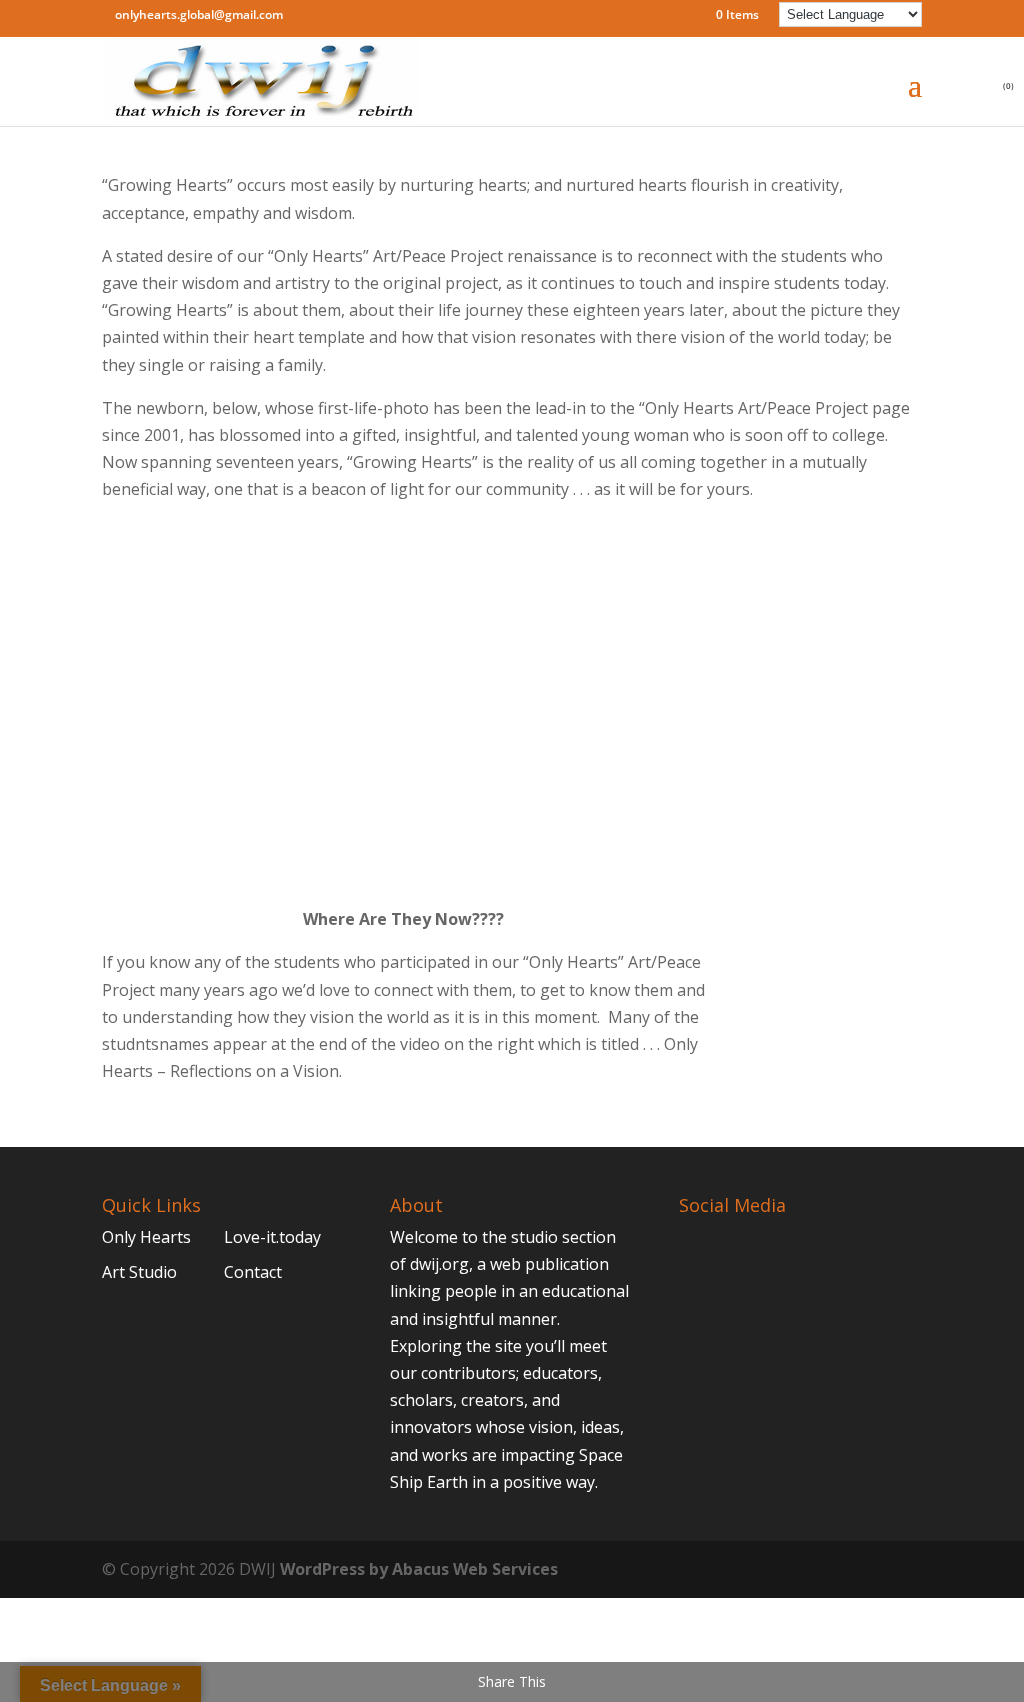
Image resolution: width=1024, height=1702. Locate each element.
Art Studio (139, 1272)
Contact (253, 1272)
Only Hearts (146, 1237)
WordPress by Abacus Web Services (419, 1569)
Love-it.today (272, 1237)
